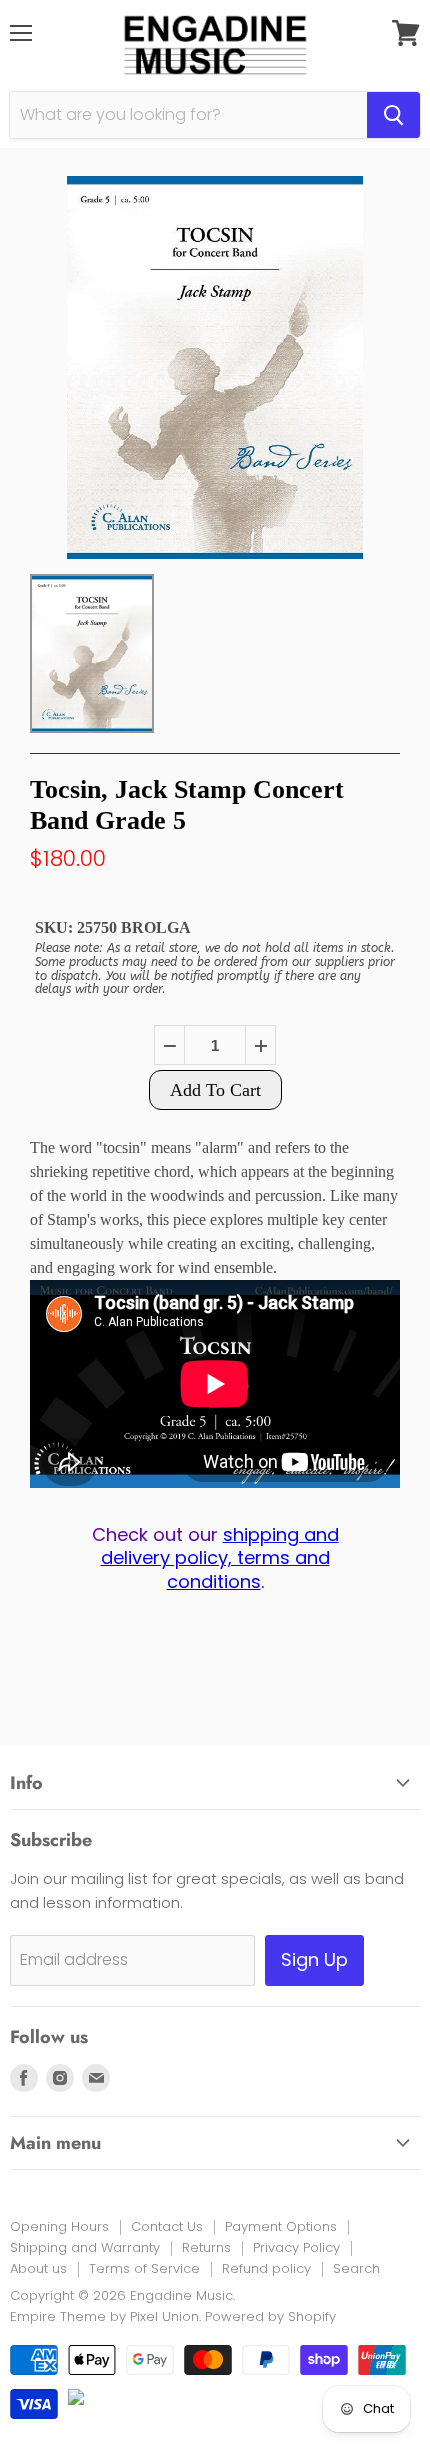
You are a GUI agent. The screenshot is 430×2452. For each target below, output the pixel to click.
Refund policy (266, 2268)
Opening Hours (59, 2226)
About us (38, 2268)
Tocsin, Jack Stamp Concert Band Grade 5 (187, 805)
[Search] (393, 115)
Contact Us (167, 2226)
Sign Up (314, 1959)
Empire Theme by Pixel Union (104, 2316)
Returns (206, 2247)
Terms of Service (144, 2268)
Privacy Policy (296, 2247)
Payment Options (281, 2226)
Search (356, 2268)
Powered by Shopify (270, 2316)
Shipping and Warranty (85, 2247)
